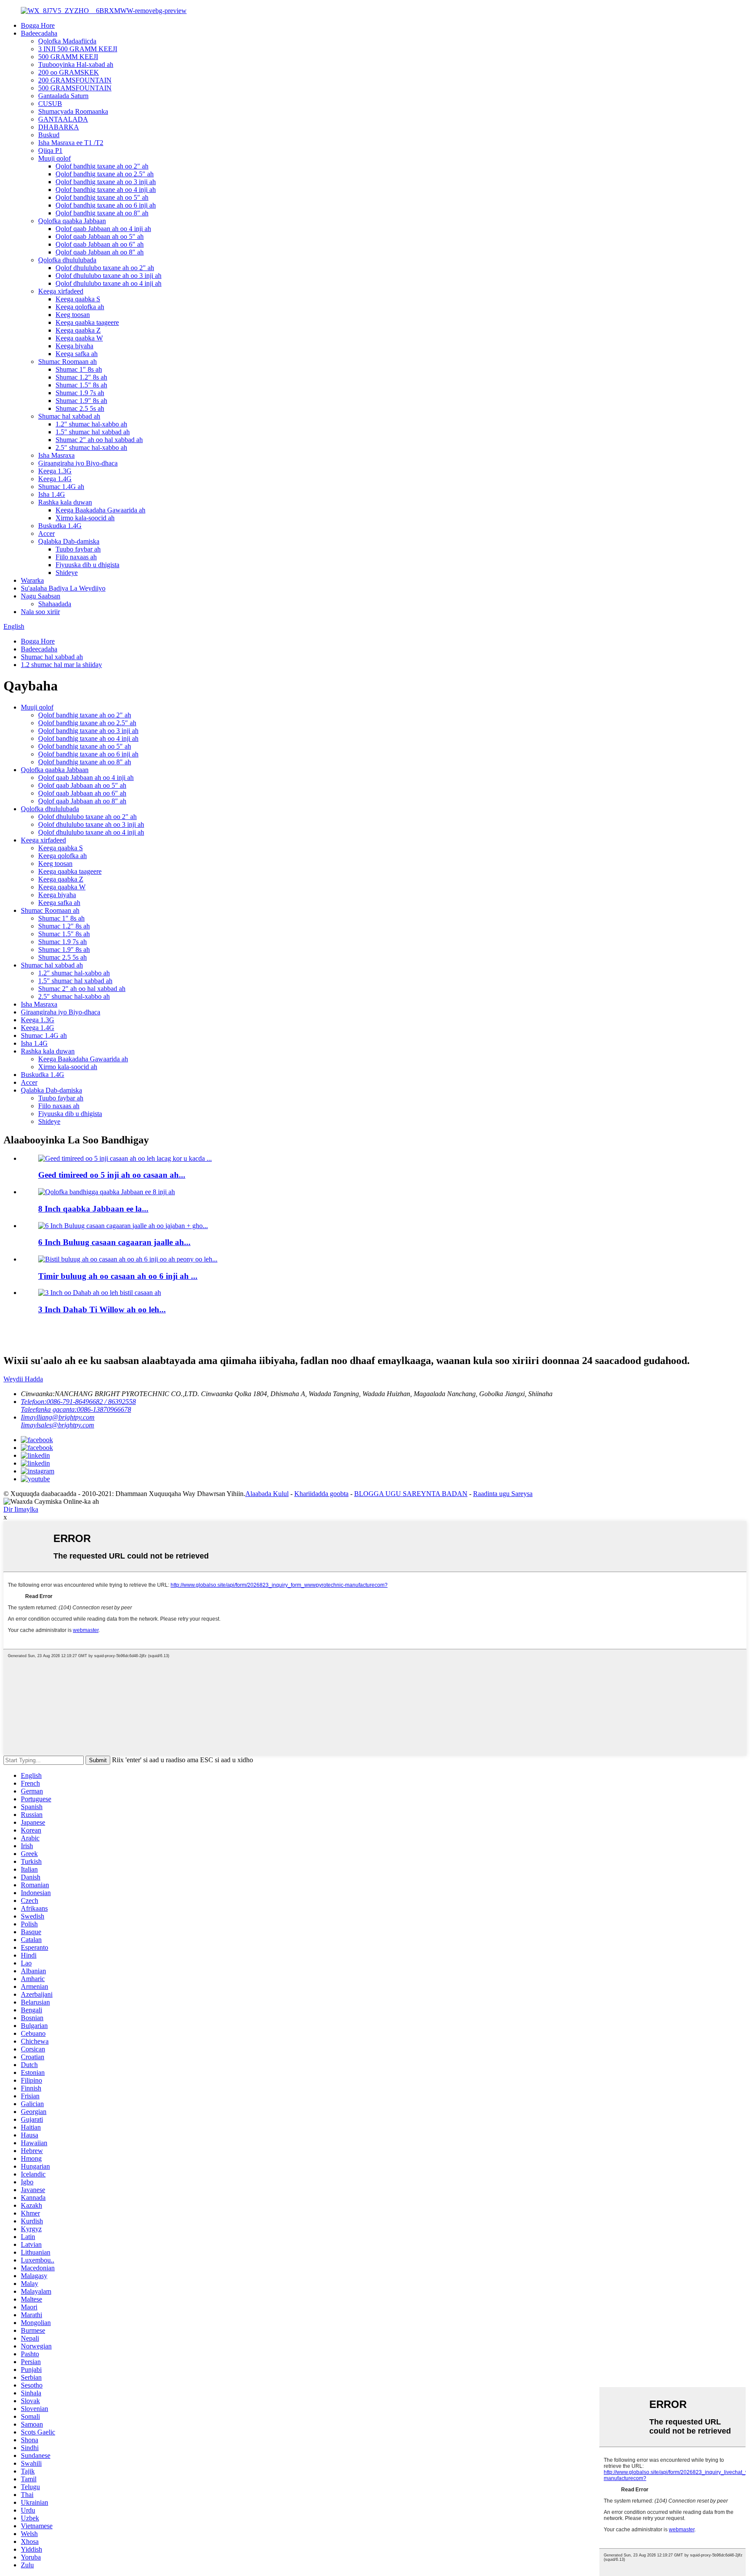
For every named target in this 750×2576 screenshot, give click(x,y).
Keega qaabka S (78, 299)
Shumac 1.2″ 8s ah (81, 377)
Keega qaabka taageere (87, 322)
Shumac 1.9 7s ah (80, 393)
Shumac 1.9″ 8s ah (81, 401)
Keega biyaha (74, 346)
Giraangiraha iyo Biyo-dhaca (78, 463)
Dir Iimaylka (21, 1509)
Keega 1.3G (55, 471)
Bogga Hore (38, 25)
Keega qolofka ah (80, 307)
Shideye (67, 573)
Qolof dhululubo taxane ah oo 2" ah (105, 268)
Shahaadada (55, 604)
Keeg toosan (73, 315)
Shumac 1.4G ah (61, 487)
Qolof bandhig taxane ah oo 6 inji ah (106, 205)
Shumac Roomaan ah (67, 362)
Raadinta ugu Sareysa (503, 1494)
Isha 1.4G (52, 494)
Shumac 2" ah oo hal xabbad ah (99, 440)
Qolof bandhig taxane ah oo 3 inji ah (106, 182)
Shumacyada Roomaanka (73, 111)
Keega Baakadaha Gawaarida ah (100, 510)
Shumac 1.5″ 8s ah (81, 385)
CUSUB (50, 104)
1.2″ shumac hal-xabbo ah (91, 424)
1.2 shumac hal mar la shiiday (61, 665)
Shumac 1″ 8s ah (79, 369)
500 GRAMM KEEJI (68, 57)
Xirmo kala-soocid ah (85, 518)
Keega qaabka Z (78, 330)
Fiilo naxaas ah (76, 557)
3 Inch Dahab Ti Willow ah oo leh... (102, 1309)
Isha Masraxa (56, 455)
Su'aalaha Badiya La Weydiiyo (63, 588)
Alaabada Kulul (267, 1494)
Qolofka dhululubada (67, 260)
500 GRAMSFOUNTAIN (75, 88)
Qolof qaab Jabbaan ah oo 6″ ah (100, 244)
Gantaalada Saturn (63, 96)
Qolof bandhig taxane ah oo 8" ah (102, 213)
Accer (46, 533)
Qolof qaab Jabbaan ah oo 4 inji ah (103, 229)
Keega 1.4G (55, 479)
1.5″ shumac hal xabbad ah (93, 432)
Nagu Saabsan (41, 596)
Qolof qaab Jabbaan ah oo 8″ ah (100, 252)
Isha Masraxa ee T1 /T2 (71, 143)
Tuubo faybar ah (78, 549)
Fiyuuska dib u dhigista (87, 565)
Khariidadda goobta (321, 1494)
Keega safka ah (77, 354)
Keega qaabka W (79, 338)
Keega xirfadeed (61, 291)
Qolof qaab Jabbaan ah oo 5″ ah (100, 236)
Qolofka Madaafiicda (67, 41)
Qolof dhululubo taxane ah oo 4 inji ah (109, 283)
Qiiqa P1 (50, 150)
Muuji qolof (54, 158)
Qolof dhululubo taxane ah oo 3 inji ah (109, 276)
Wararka (32, 580)
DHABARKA (59, 127)
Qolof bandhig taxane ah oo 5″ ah (102, 197)
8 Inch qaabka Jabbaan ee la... (93, 1209)
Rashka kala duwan (65, 502)
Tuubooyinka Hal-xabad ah (76, 64)
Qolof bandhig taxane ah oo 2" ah (102, 166)
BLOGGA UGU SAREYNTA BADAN (411, 1494)
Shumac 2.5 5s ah (80, 408)
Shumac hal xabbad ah (69, 416)
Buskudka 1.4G (60, 526)
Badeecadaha (39, 33)
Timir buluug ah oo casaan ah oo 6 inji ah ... (118, 1276)
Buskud (49, 135)
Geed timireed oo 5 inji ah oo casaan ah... (112, 1175)
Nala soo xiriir (40, 612)
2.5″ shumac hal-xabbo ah (91, 447)
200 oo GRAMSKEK (69, 72)
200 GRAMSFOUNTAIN (75, 80)
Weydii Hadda (23, 1379)
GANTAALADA (63, 119)
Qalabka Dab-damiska (69, 541)
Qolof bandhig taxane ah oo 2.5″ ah (105, 174)
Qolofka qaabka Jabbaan (72, 221)
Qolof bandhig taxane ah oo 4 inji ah (106, 190)
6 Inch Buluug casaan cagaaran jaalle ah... (114, 1242)
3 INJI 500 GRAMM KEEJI (78, 49)
